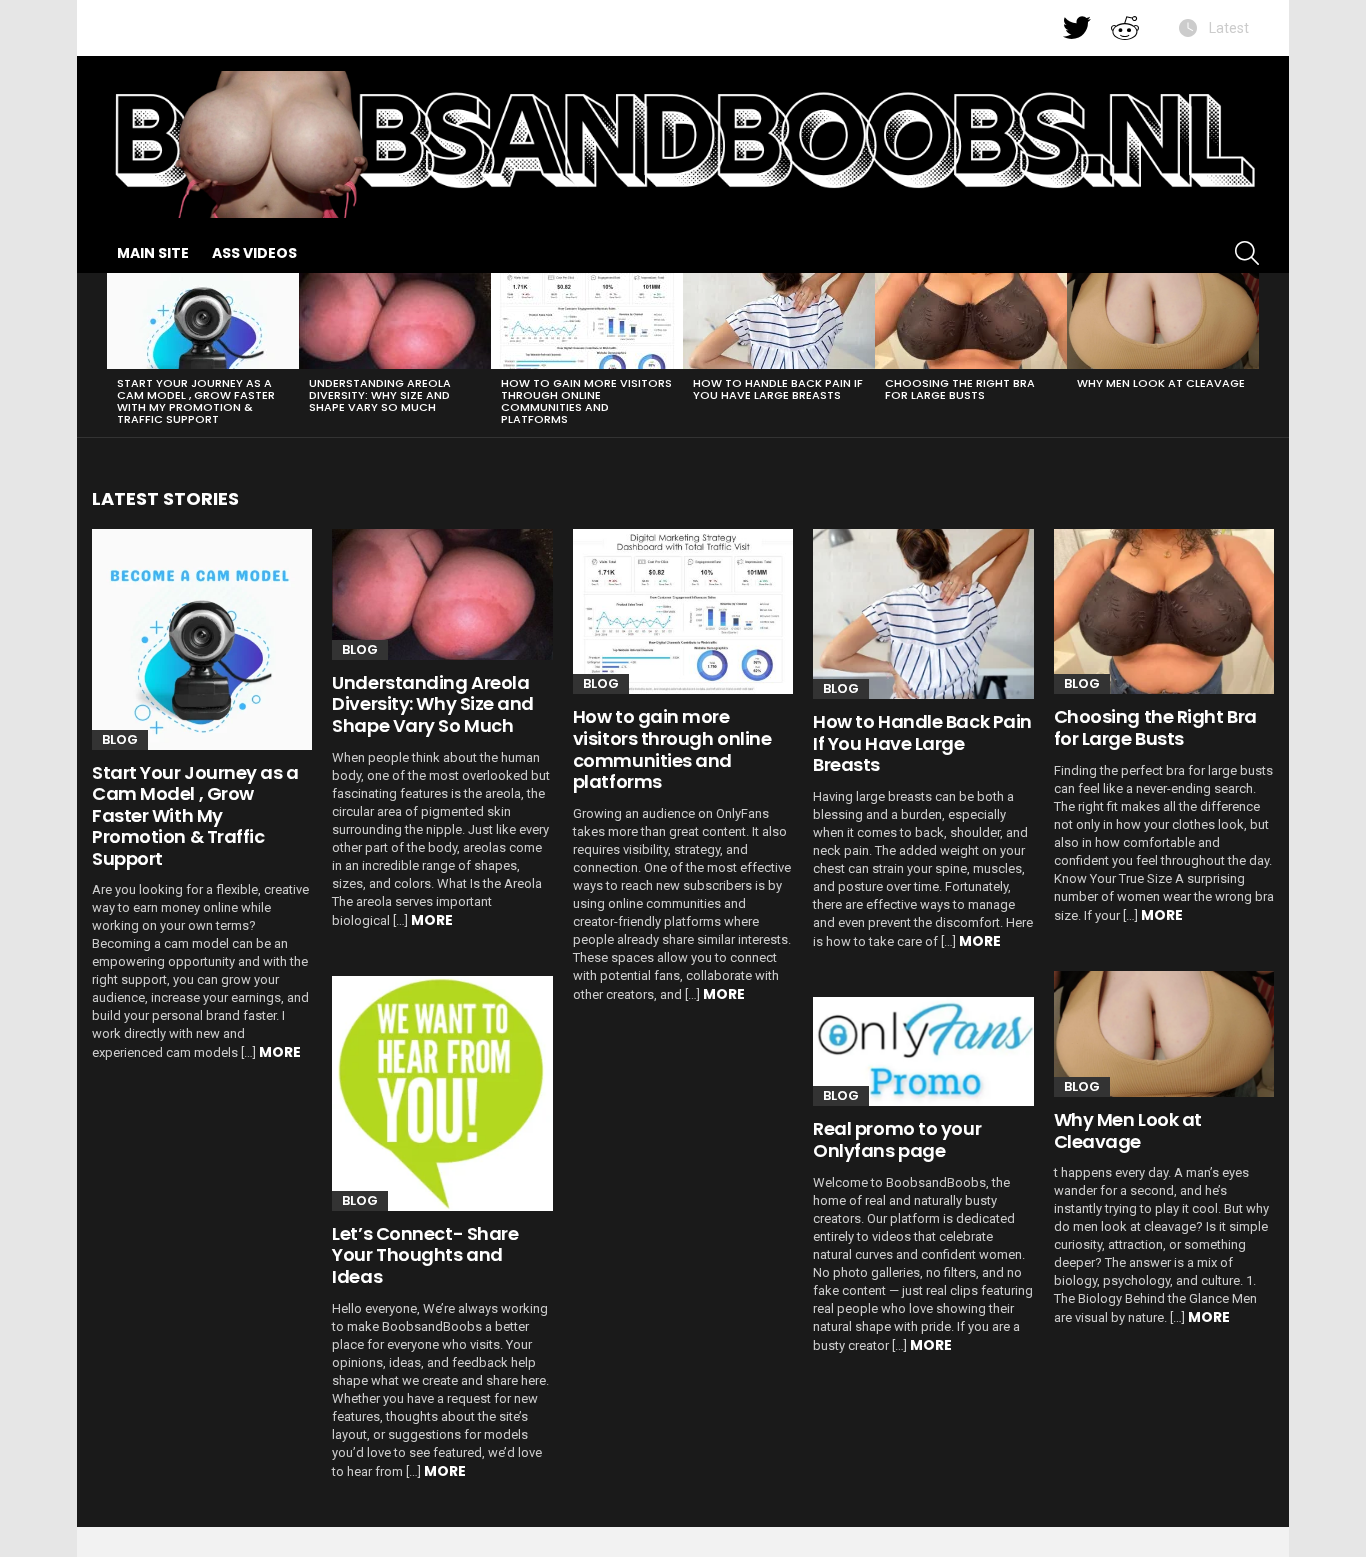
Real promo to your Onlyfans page (897, 1139)
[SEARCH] (1247, 253)
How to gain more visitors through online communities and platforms (586, 401)
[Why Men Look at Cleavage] (1163, 321)
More (280, 1052)
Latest (1227, 28)
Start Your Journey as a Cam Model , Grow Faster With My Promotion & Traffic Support (196, 401)
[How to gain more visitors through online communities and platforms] (587, 321)
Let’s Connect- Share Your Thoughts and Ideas (425, 1255)
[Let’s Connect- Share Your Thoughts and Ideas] (442, 1093)
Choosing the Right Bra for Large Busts (960, 389)
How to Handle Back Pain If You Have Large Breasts (778, 389)
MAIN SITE (153, 253)
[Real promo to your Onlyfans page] (923, 1051)
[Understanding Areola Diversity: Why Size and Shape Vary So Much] (395, 321)
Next (1249, 355)
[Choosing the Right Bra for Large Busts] (971, 321)
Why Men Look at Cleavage (1161, 383)
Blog (120, 739)
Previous (117, 355)
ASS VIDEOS (254, 253)
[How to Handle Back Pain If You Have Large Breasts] (779, 321)
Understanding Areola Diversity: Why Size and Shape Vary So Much (380, 395)
